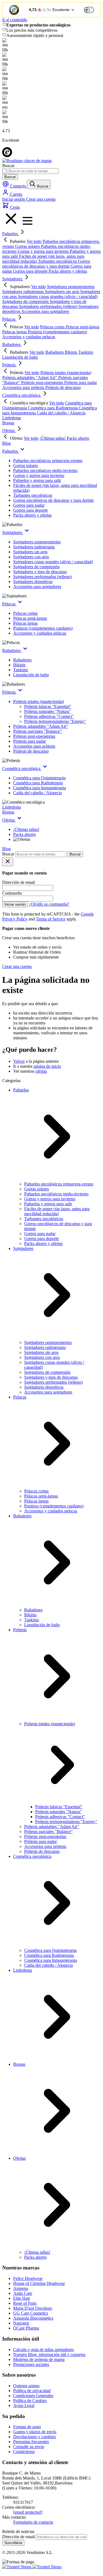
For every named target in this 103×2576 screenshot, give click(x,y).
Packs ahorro (24, 834)
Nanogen (21, 2323)
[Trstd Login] (92, 9)
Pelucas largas (25, 623)
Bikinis (19, 665)
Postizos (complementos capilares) (43, 628)
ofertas (41, 1071)
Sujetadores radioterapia (34, 547)
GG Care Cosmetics (31, 2313)
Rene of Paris (25, 2303)
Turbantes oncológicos (33, 495)
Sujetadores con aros (31, 557)
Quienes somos (26, 2386)
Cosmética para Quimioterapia (39, 778)
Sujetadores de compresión (36, 567)
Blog (6, 443)
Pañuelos (11, 234)
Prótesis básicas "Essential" (48, 706)
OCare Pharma (26, 2328)
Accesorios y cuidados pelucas (40, 633)
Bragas (8, 423)
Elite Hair (22, 2298)
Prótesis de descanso (31, 751)
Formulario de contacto (33, 2522)
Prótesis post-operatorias (34, 736)
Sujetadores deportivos (33, 582)
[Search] (4, 171)
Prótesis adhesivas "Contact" (49, 716)
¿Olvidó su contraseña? (49, 904)
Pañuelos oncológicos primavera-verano (48, 461)
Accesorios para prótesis (34, 746)
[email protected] (28, 2512)
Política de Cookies (30, 2401)
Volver (19, 1061)
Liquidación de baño (31, 675)
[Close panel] (8, 862)
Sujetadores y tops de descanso (40, 572)
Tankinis (21, 670)
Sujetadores (13, 279)
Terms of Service (51, 919)
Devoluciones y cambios (34, 2437)
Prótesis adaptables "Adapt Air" (41, 726)
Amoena (21, 2288)
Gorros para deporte (30, 510)
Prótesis (9, 365)
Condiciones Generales (33, 2396)
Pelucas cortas (25, 613)
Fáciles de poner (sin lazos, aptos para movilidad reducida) (57, 1211)
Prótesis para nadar (30, 741)
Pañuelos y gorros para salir (37, 480)
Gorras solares (26, 465)
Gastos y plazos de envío (35, 2432)
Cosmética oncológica (22, 395)
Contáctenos (24, 2452)
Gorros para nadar (29, 505)
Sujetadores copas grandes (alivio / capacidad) (53, 562)
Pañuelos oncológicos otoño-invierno (45, 470)
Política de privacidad (32, 2391)
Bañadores (12, 344)
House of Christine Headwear (39, 2283)
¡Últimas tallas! (26, 829)
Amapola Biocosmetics (33, 2318)
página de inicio (47, 1066)
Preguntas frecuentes (31, 2442)
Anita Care (23, 2293)
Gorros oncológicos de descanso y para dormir (53, 500)
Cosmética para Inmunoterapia (40, 788)
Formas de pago (27, 2427)
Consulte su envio (29, 2447)
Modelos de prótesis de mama (39, 2359)
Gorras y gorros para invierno (39, 475)
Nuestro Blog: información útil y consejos (49, 2354)
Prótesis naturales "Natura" (48, 711)
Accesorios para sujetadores (37, 587)
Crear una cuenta (41, 199)
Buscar (10, 177)
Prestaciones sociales (31, 2364)
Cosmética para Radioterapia (38, 783)
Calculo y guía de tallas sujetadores (44, 2350)
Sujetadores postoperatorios (37, 542)
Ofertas (9, 430)
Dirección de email (19, 2537)
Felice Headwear (28, 2278)
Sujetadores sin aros (30, 552)
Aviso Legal (24, 2405)
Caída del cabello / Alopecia (37, 793)
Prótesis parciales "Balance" (37, 731)
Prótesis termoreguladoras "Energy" (55, 721)
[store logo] (27, 161)
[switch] (89, 10)
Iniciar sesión (14, 199)
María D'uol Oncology (33, 2308)
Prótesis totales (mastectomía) (39, 701)
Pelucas (9, 319)
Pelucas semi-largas (30, 618)
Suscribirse (13, 2543)
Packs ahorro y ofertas (32, 515)
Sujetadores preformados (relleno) (42, 577)
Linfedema (12, 418)
